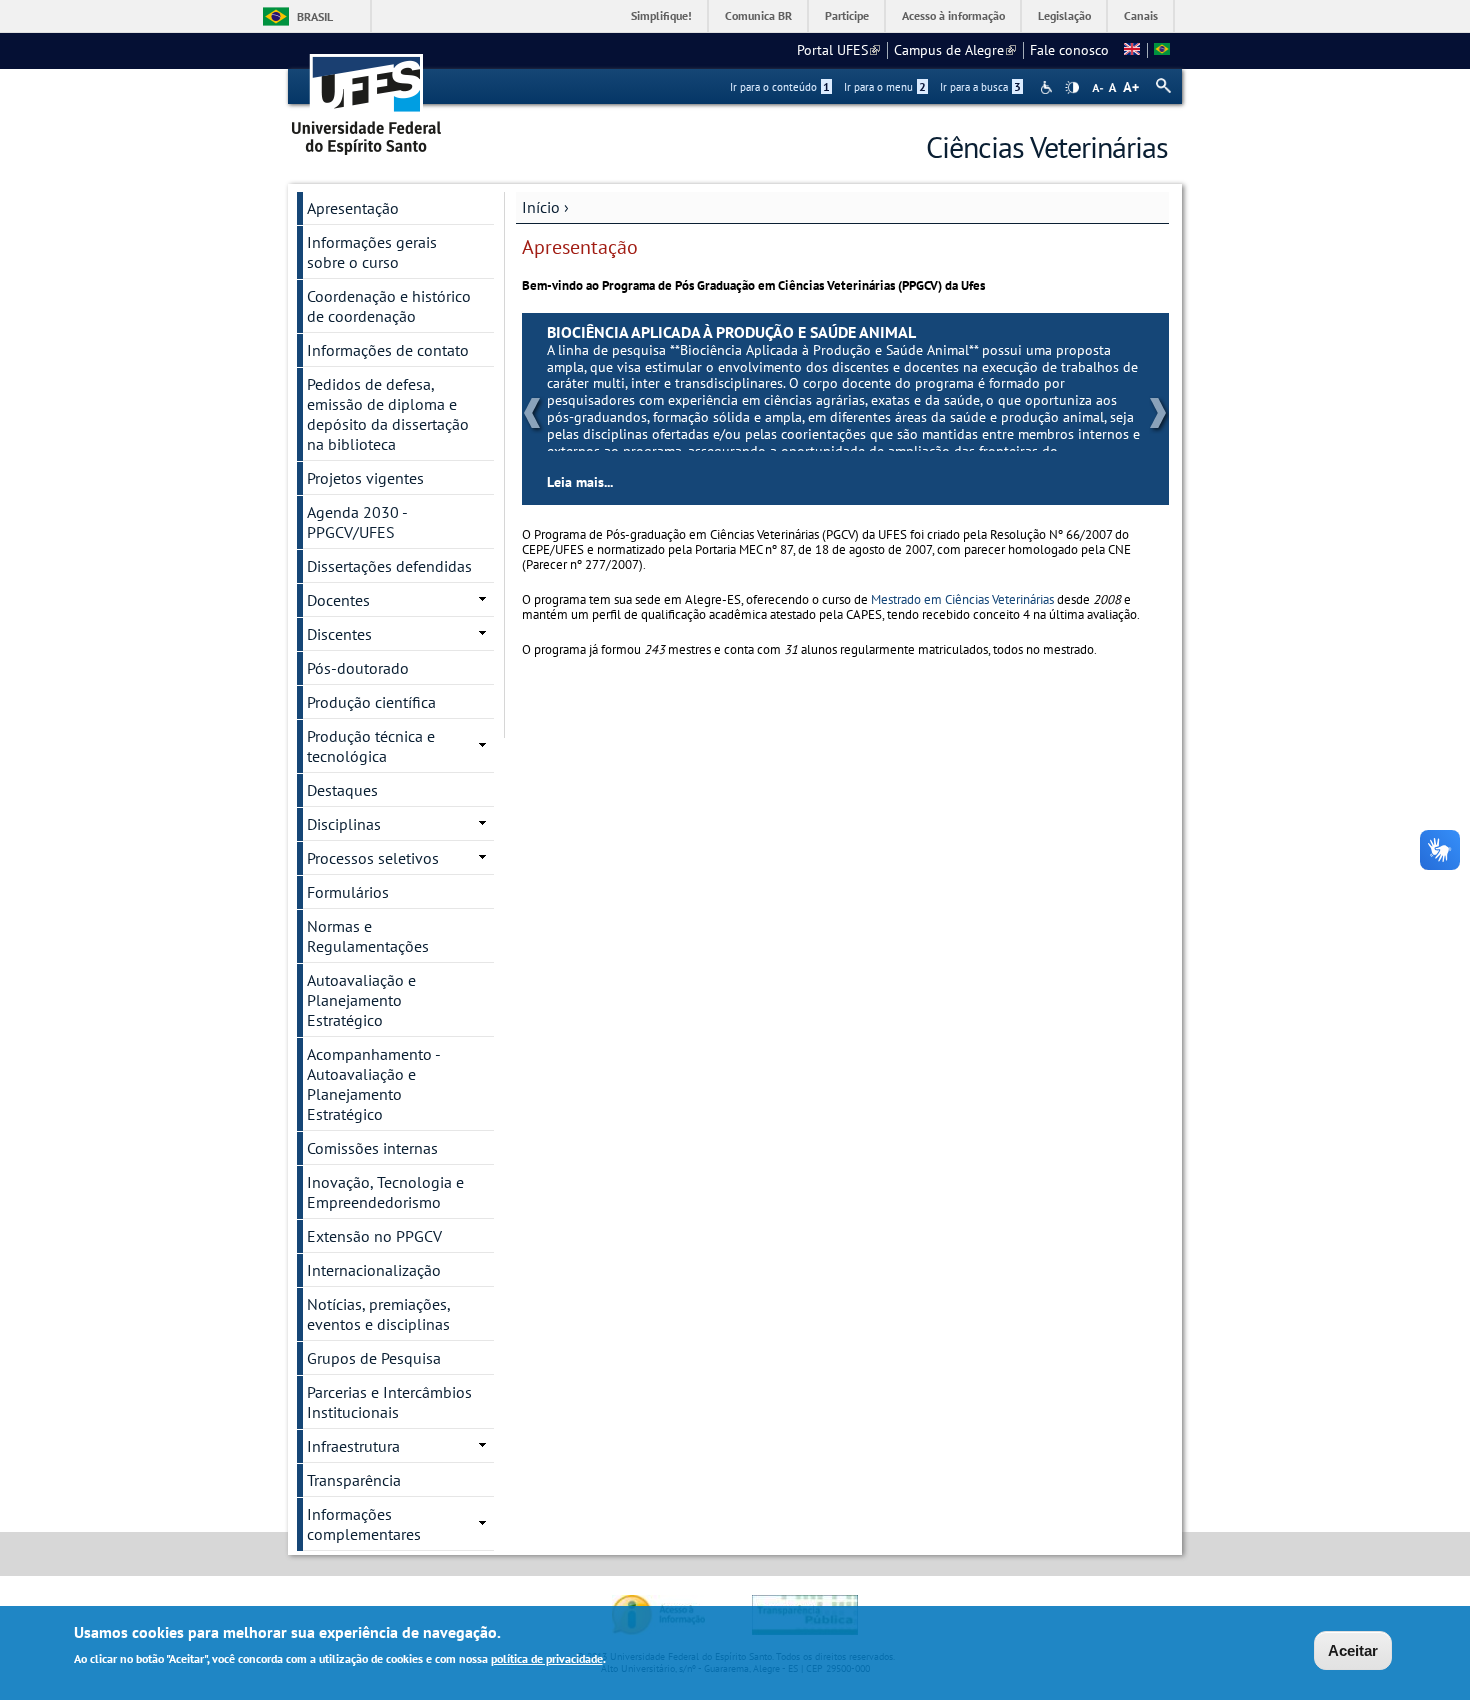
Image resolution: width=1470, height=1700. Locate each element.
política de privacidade (547, 1658)
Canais (1141, 15)
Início (541, 207)
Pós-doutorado (358, 668)
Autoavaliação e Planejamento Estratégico (361, 1000)
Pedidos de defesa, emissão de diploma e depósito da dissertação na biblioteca (388, 414)
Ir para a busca (980, 87)
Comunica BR (758, 15)
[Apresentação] (1162, 50)
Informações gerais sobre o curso (372, 252)
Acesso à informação (953, 15)
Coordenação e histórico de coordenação (389, 306)
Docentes (338, 600)
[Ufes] (367, 97)
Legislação (1064, 15)
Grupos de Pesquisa (374, 1358)
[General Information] (1132, 50)
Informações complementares (364, 1524)
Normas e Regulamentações (368, 936)
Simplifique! (661, 15)
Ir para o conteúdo (780, 87)
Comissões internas (372, 1148)
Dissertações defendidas (389, 566)
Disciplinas (344, 824)
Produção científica (371, 702)
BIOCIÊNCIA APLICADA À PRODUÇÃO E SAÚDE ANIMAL (791, 332)
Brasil (315, 16)
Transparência (354, 1480)
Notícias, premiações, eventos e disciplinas (379, 1314)
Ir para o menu (885, 87)
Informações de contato (388, 350)
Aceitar (1353, 1650)
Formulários (348, 892)
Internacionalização (374, 1270)
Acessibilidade (1048, 87)
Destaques (342, 790)
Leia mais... (640, 482)
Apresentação (353, 208)
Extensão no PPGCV (374, 1236)
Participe (847, 15)
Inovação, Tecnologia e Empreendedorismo (385, 1192)
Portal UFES (838, 50)
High (1072, 88)
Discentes (339, 634)
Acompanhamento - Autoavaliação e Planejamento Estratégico (374, 1084)
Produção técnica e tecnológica (371, 746)
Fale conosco (1069, 50)
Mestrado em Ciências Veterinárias (962, 599)
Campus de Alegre (955, 50)
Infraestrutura (353, 1446)
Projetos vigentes (365, 478)
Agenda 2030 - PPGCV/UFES (357, 522)
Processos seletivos (373, 858)
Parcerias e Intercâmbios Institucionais (389, 1402)
